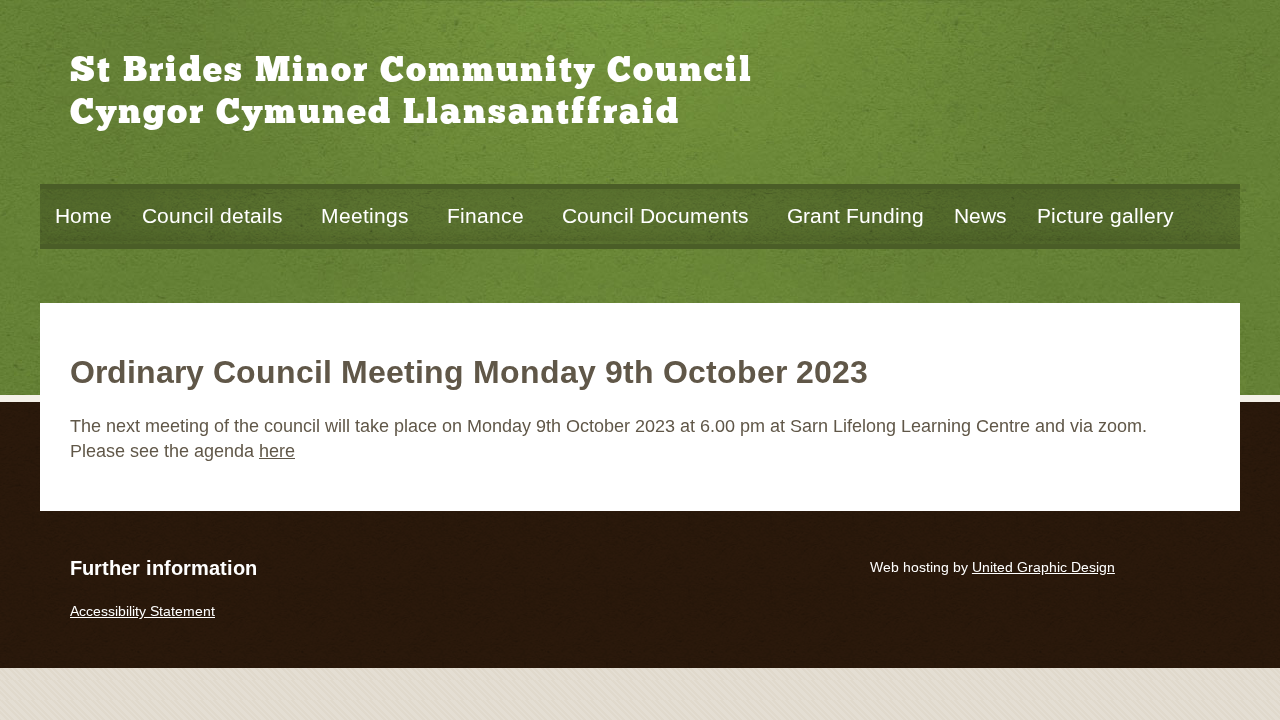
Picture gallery (1105, 215)
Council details (212, 215)
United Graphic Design (1043, 567)
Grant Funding (855, 215)
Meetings (365, 215)
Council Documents (655, 215)
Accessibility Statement (142, 611)
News (980, 215)
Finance (485, 215)
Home (83, 215)
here (277, 451)
